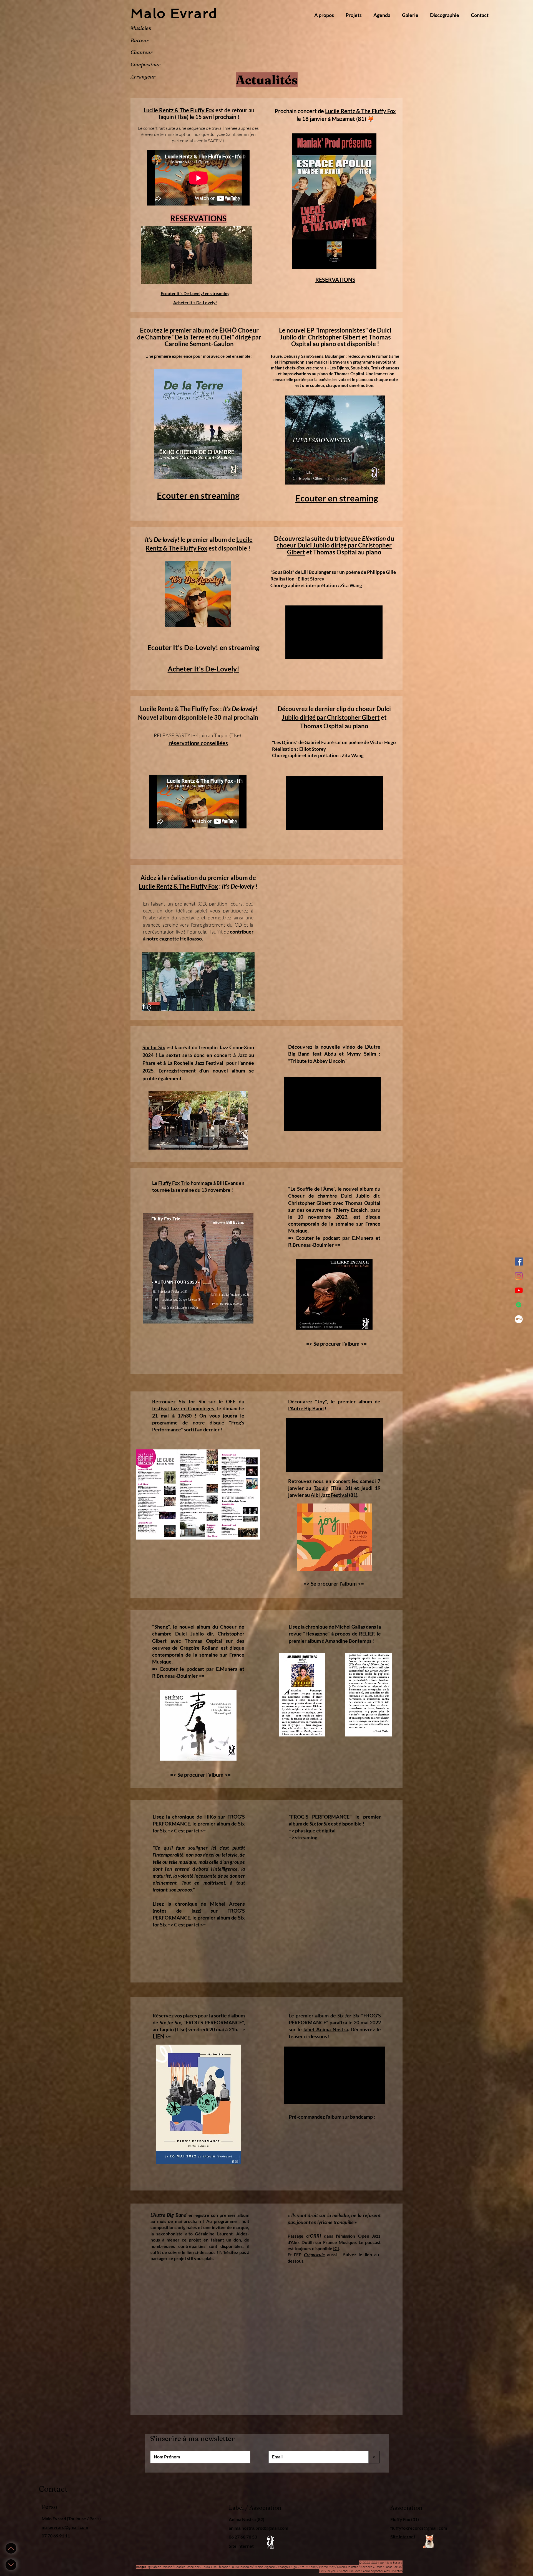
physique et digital (315, 1830)
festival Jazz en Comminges (184, 1408)
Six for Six (154, 1047)
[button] (354, 15)
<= (201, 1676)
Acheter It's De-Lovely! (195, 303)
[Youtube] (519, 1290)
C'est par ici (187, 1830)
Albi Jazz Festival (330, 1495)
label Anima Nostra (325, 2029)
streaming (307, 1837)
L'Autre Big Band (306, 1408)
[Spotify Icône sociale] (519, 1305)
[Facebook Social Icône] (519, 1262)
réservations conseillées (198, 743)
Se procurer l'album (334, 1584)
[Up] (11, 2548)
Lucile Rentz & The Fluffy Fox (179, 110)
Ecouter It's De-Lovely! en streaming (195, 293)
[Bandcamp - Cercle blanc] (519, 1319)
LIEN (159, 2036)
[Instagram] (519, 1276)
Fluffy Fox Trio (174, 1183)
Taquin (321, 1488)
